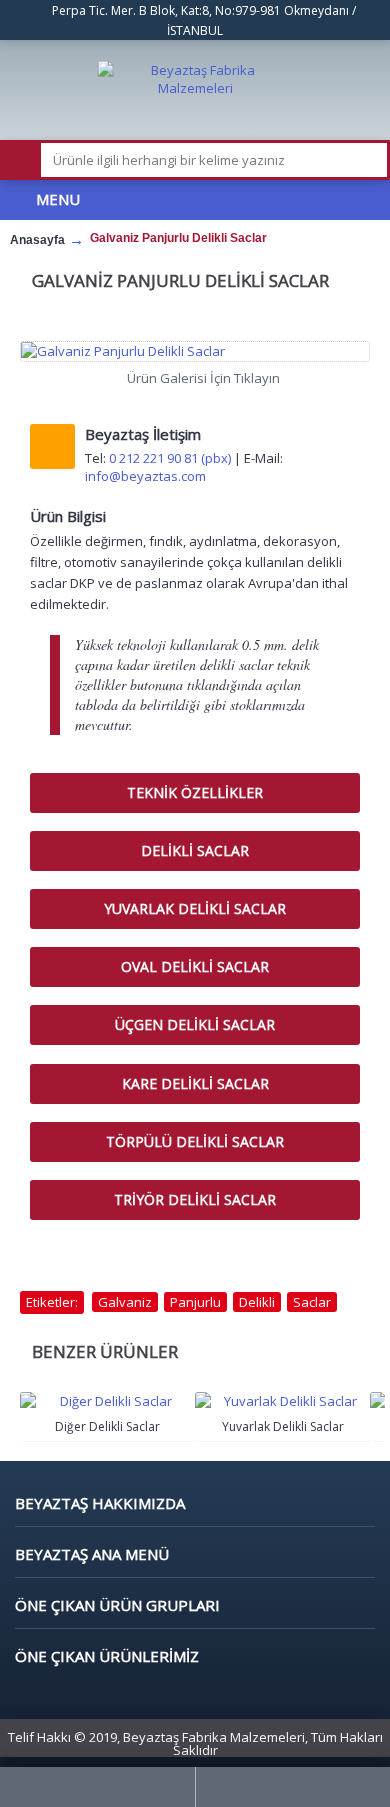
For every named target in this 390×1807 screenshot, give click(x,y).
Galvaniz (125, 1302)
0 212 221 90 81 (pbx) (170, 458)
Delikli (257, 1302)
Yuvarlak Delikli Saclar (195, 908)
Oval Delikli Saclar (195, 966)
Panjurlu (195, 1302)
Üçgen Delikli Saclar (195, 1024)
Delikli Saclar (195, 850)
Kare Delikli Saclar (195, 1083)
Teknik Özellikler (195, 792)
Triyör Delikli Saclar (195, 1199)
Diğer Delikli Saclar (107, 1426)
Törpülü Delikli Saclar (195, 1141)
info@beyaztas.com (145, 476)
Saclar (312, 1302)
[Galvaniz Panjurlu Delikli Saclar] (195, 351)
